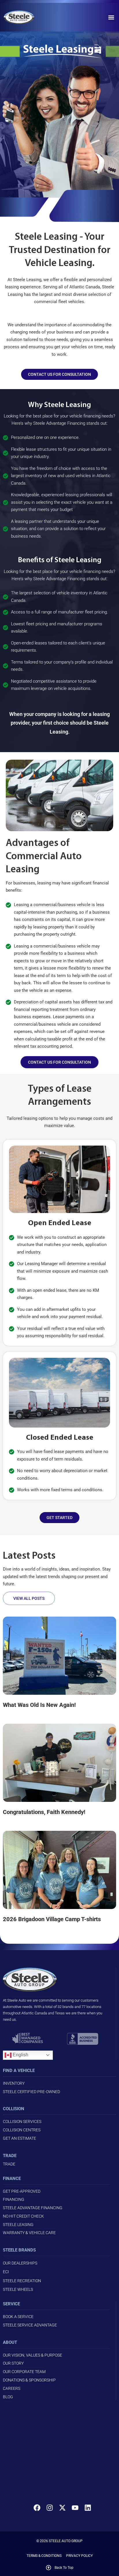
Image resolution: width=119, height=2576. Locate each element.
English (20, 2055)
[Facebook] (37, 2508)
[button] (111, 17)
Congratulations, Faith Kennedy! (44, 1812)
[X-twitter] (62, 2508)
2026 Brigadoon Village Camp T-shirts (52, 1919)
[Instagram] (50, 2508)
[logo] (26, 17)
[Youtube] (75, 2508)
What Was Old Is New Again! (39, 1705)
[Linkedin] (88, 2508)
